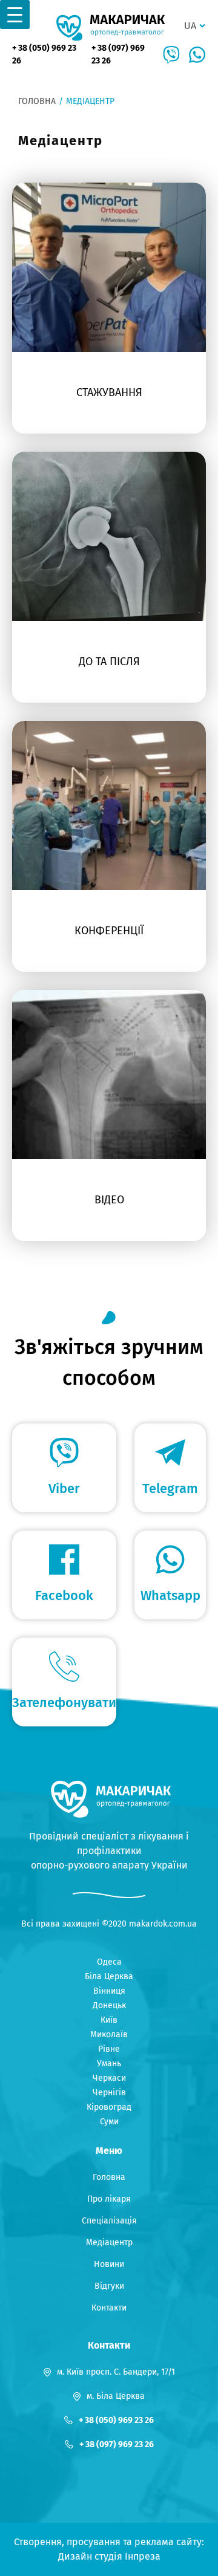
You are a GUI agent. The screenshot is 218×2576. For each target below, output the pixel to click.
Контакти (109, 2308)
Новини (109, 2264)
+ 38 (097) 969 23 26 (118, 54)
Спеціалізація (109, 2221)
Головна (37, 101)
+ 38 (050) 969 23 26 (44, 54)
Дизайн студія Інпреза (109, 2556)
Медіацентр (109, 2243)
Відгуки (109, 2286)
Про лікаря (109, 2199)
